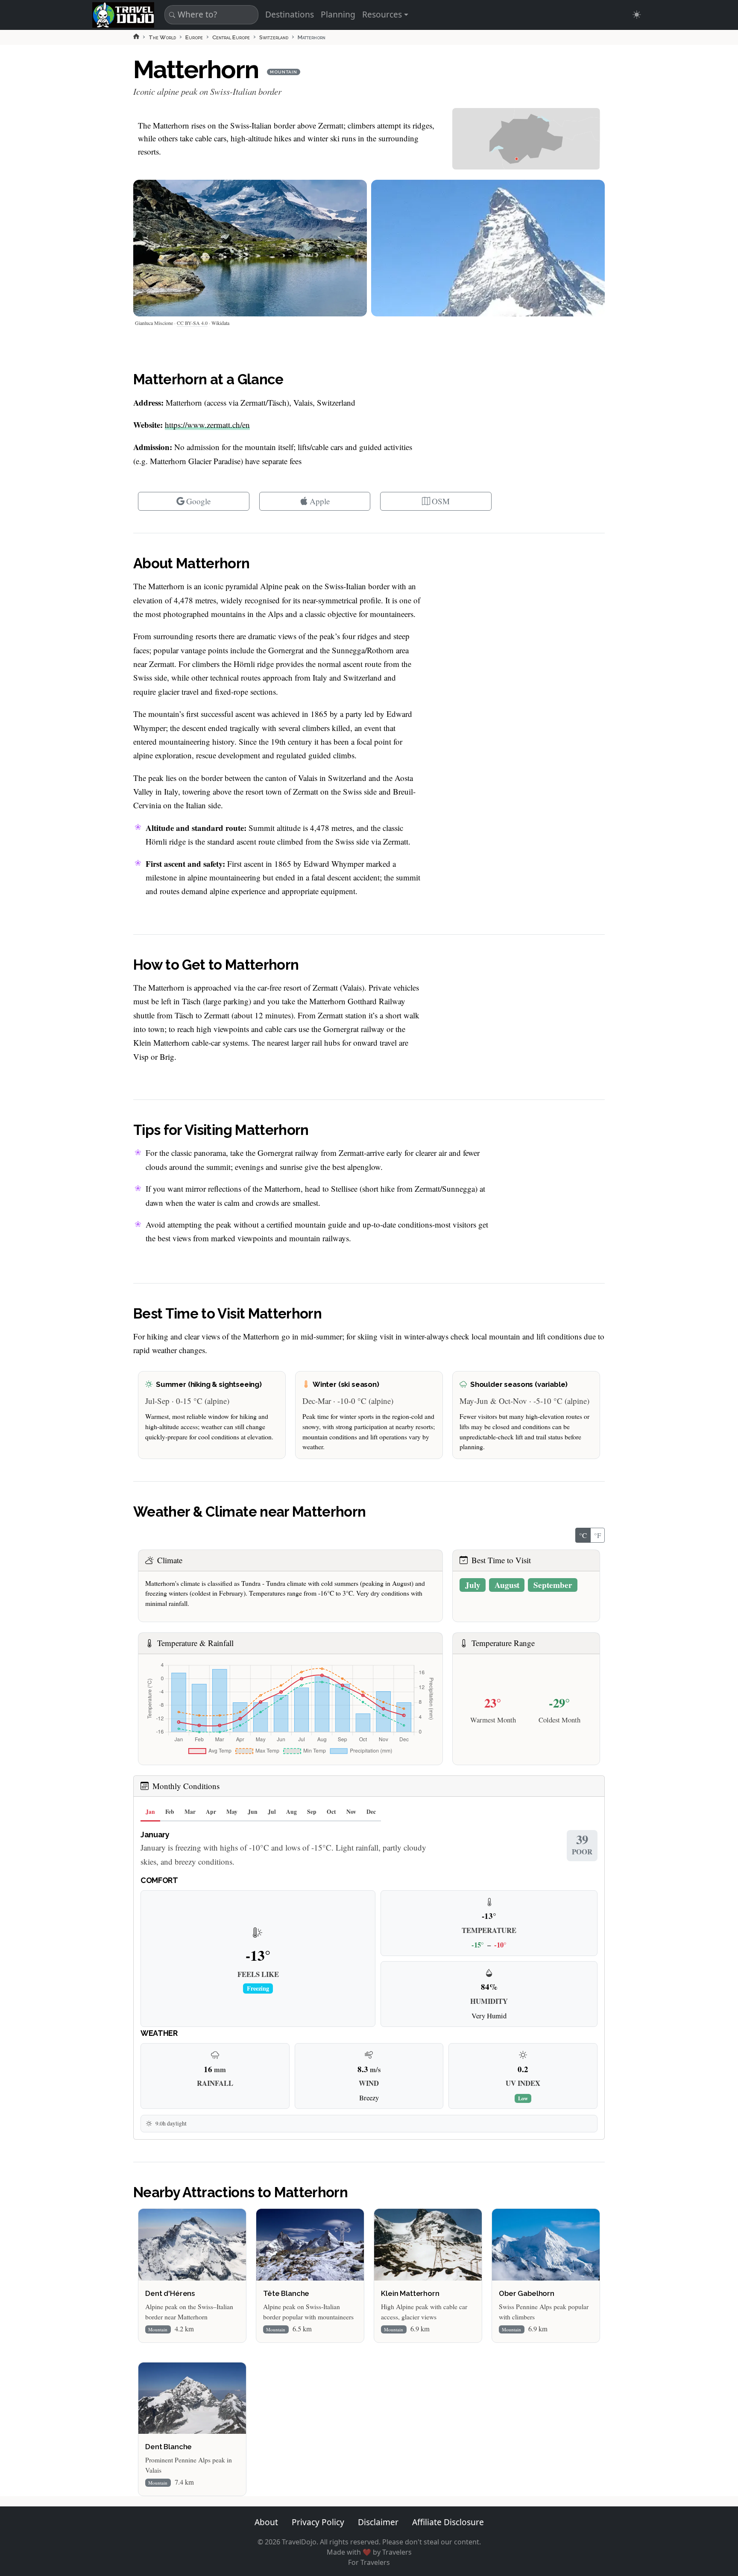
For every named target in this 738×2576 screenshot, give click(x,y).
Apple (320, 501)
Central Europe (231, 37)
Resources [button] (382, 14)
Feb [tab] (170, 1812)
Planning (338, 14)
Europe (194, 37)
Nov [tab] (351, 1812)
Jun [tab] (253, 1812)
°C (583, 1535)
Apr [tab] (211, 1812)
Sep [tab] (312, 1812)
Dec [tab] (371, 1812)
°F (597, 1535)
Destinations (290, 14)
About (266, 2522)
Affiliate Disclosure (448, 2522)
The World (162, 37)
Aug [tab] (291, 1812)
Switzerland (274, 37)
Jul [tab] (272, 1812)
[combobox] (210, 15)
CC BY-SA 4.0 (192, 323)
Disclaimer (378, 2522)
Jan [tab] (150, 1812)
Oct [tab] (331, 1812)
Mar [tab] (190, 1812)
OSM (441, 501)
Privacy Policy (318, 2522)
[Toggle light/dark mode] (637, 15)
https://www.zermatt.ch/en (207, 425)
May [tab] (232, 1812)
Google (199, 501)
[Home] (136, 36)
